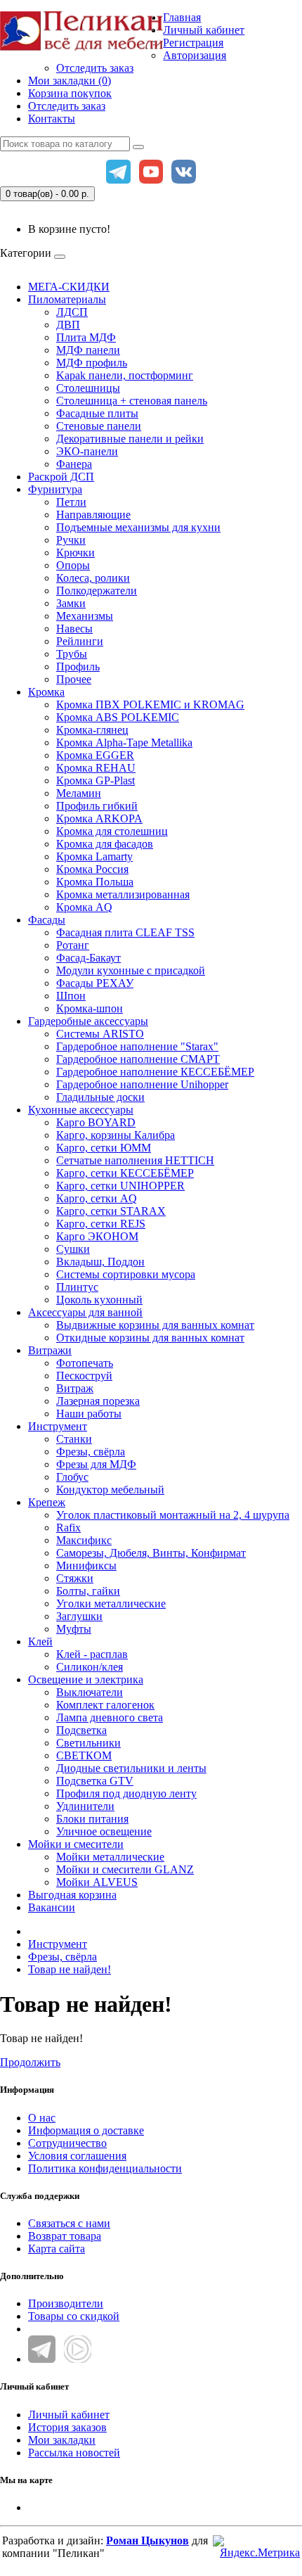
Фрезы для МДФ (96, 1464)
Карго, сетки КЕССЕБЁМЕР (125, 1173)
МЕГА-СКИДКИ (69, 287)
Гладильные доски (100, 1097)
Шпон (71, 996)
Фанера (74, 464)
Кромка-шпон (90, 1008)
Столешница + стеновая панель (132, 401)
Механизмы (85, 616)
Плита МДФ (86, 337)
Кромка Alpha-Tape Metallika (124, 742)
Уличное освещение (104, 1831)
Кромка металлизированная (123, 894)
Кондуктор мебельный (110, 1490)
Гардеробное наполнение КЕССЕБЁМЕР (155, 1072)
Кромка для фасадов (105, 844)
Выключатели (90, 1692)
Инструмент (58, 1426)
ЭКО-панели (87, 451)
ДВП (68, 325)
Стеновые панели (99, 426)
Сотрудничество (67, 2143)
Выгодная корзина (72, 1895)
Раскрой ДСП (61, 477)
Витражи (50, 1350)
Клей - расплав (92, 1654)
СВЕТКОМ (84, 1755)
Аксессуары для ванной (85, 1312)
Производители (66, 2303)
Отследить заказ (95, 68)
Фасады (47, 920)
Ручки (71, 540)
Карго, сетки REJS (101, 1224)
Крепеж (47, 1502)
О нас (42, 2118)
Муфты (74, 1629)
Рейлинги (80, 641)
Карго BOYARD (96, 1122)
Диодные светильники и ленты (131, 1768)
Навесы (74, 629)
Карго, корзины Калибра (116, 1135)
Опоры (73, 565)
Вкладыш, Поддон (100, 1262)
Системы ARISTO (100, 1034)
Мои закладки (62, 2440)
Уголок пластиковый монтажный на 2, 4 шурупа (173, 1515)
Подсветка (81, 1730)
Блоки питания (92, 1819)
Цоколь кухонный (99, 1300)
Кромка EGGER (95, 755)
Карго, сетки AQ (97, 1198)
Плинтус (77, 1287)
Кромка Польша (95, 882)
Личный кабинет (69, 2415)
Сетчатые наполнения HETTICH (135, 1160)
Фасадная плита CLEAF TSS (125, 932)
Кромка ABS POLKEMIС (118, 717)
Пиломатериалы (67, 299)
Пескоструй (84, 1376)
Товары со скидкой (74, 2316)
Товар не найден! (70, 1969)
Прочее (74, 679)
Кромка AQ (84, 907)
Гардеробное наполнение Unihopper (142, 1084)
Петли (71, 502)
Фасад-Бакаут (88, 958)
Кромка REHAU (96, 768)
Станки (74, 1439)
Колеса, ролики (93, 578)
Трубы (72, 654)
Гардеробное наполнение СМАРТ (138, 1059)
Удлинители (85, 1806)
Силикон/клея (90, 1667)
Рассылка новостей (74, 2453)
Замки (71, 603)
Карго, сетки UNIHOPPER (120, 1186)
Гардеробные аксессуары (88, 1021)
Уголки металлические (111, 1603)
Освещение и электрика (86, 1679)
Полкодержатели (97, 591)
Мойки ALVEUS (97, 1882)
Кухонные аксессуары (81, 1110)
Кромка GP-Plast (96, 780)
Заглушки (79, 1616)
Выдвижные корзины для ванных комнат (155, 1325)
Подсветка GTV (95, 1781)
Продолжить (30, 2062)
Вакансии (52, 1907)
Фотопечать (85, 1363)
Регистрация (193, 43)
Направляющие (93, 515)
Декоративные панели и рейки (130, 439)
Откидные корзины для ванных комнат (150, 1338)
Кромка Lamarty (94, 856)
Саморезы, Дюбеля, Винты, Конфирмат (151, 1553)
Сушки (73, 1249)
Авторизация (195, 55)
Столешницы (88, 388)
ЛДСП (72, 312)
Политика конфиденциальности (105, 2168)
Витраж (75, 1388)
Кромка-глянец (92, 730)
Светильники (88, 1743)
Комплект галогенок (105, 1705)
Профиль (78, 667)
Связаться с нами (69, 2223)
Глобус (72, 1477)
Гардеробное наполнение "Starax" (137, 1046)
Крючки (75, 553)
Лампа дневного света (110, 1717)
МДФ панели (88, 350)
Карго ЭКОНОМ (97, 1236)
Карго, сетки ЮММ (104, 1148)
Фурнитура (55, 489)
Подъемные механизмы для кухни (138, 527)
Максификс (84, 1540)
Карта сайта (57, 2249)
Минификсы (86, 1566)
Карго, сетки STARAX (111, 1211)
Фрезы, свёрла (91, 1452)
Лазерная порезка (98, 1401)
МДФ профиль (92, 363)
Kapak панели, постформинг (125, 375)
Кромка (46, 692)
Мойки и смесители (76, 1844)
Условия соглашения (77, 2156)
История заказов (67, 2427)
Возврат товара (65, 2236)
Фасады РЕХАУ (95, 983)
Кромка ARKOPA (99, 818)
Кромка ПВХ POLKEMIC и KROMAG (150, 704)
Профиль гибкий (97, 806)
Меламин (79, 793)
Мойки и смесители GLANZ (125, 1869)
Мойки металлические (110, 1857)
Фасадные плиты (97, 413)
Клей (40, 1641)
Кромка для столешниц (112, 831)
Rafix (68, 1528)
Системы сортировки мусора (126, 1274)
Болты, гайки (88, 1591)
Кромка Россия (92, 869)
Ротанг (73, 945)
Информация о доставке (86, 2130)
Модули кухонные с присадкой (131, 970)
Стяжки (75, 1578)
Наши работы (89, 1414)
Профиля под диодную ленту (126, 1793)
